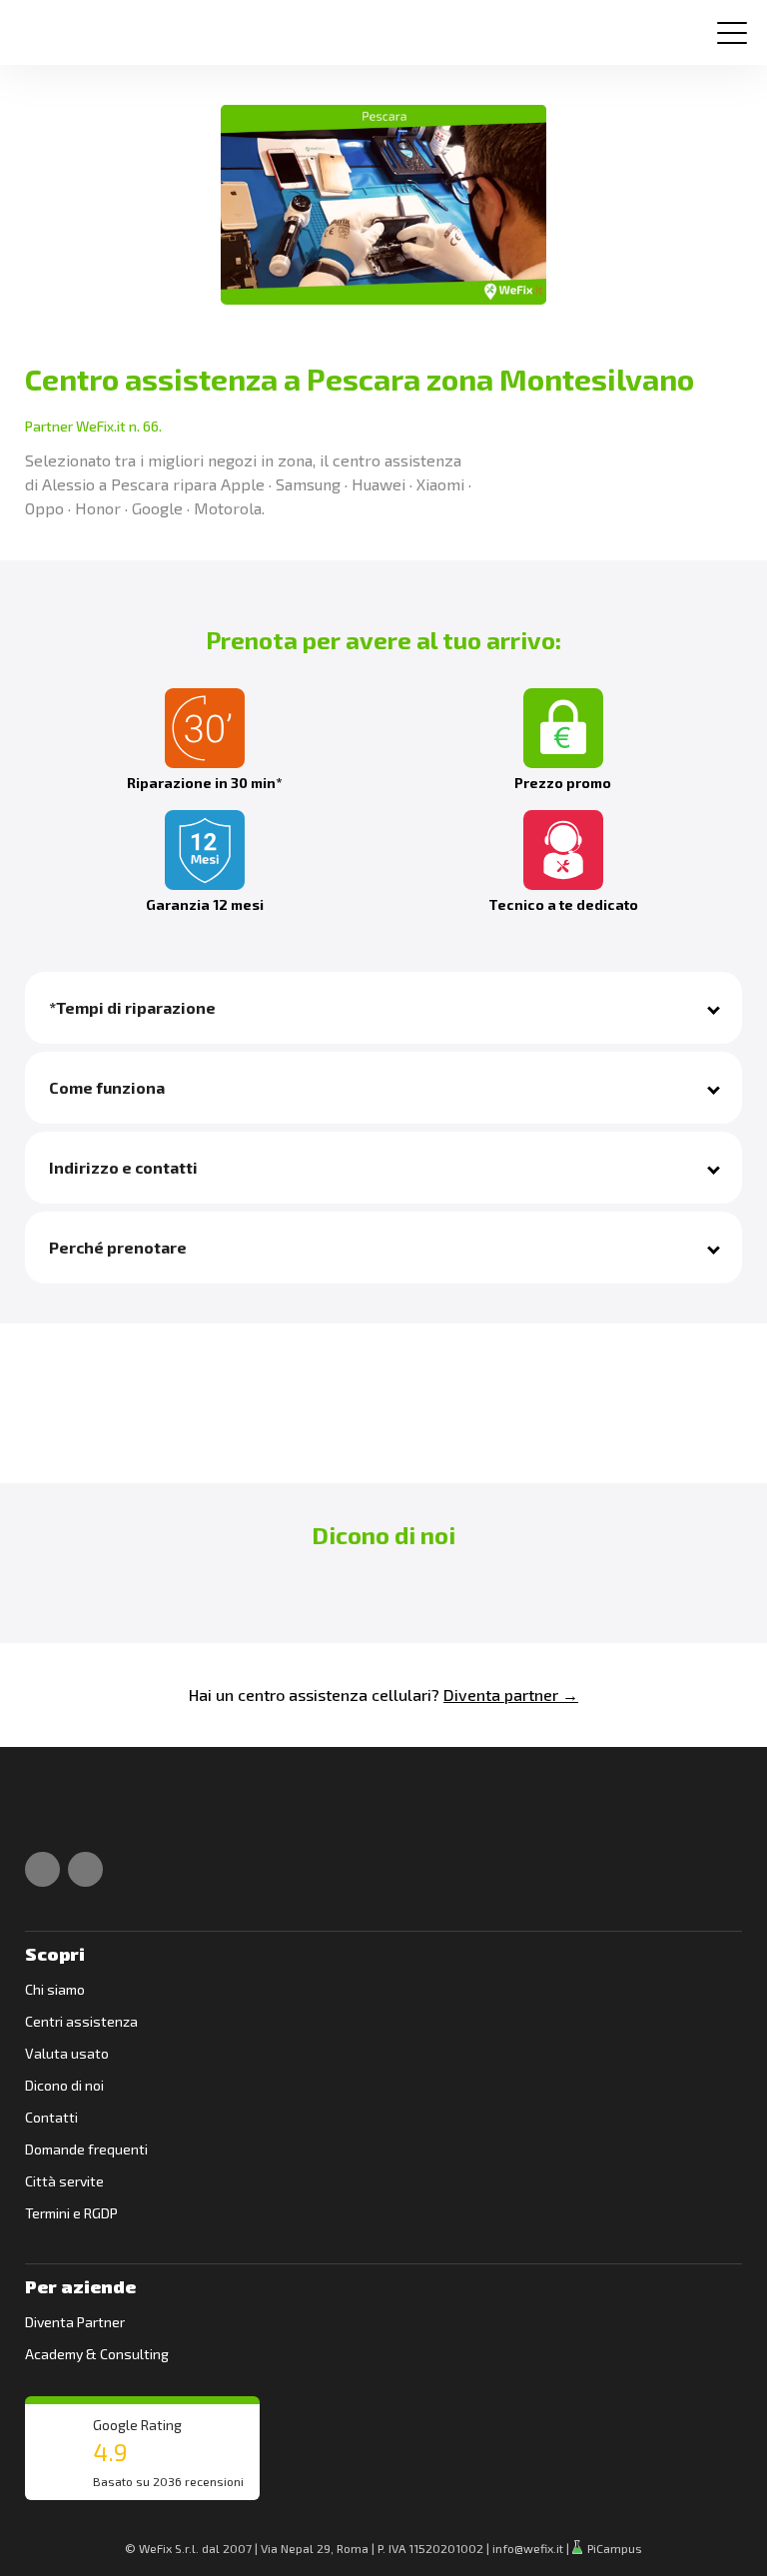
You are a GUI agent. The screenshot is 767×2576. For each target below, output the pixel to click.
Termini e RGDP (71, 2213)
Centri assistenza (81, 2021)
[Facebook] (42, 1869)
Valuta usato (67, 2053)
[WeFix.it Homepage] (47, 1815)
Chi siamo (55, 1989)
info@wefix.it (528, 2548)
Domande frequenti (86, 2149)
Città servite (64, 2181)
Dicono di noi (64, 2085)
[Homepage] (43, 24)
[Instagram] (85, 1869)
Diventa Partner (75, 2322)
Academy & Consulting (97, 2354)
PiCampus (613, 2548)
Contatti (51, 2117)
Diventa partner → (511, 1695)
